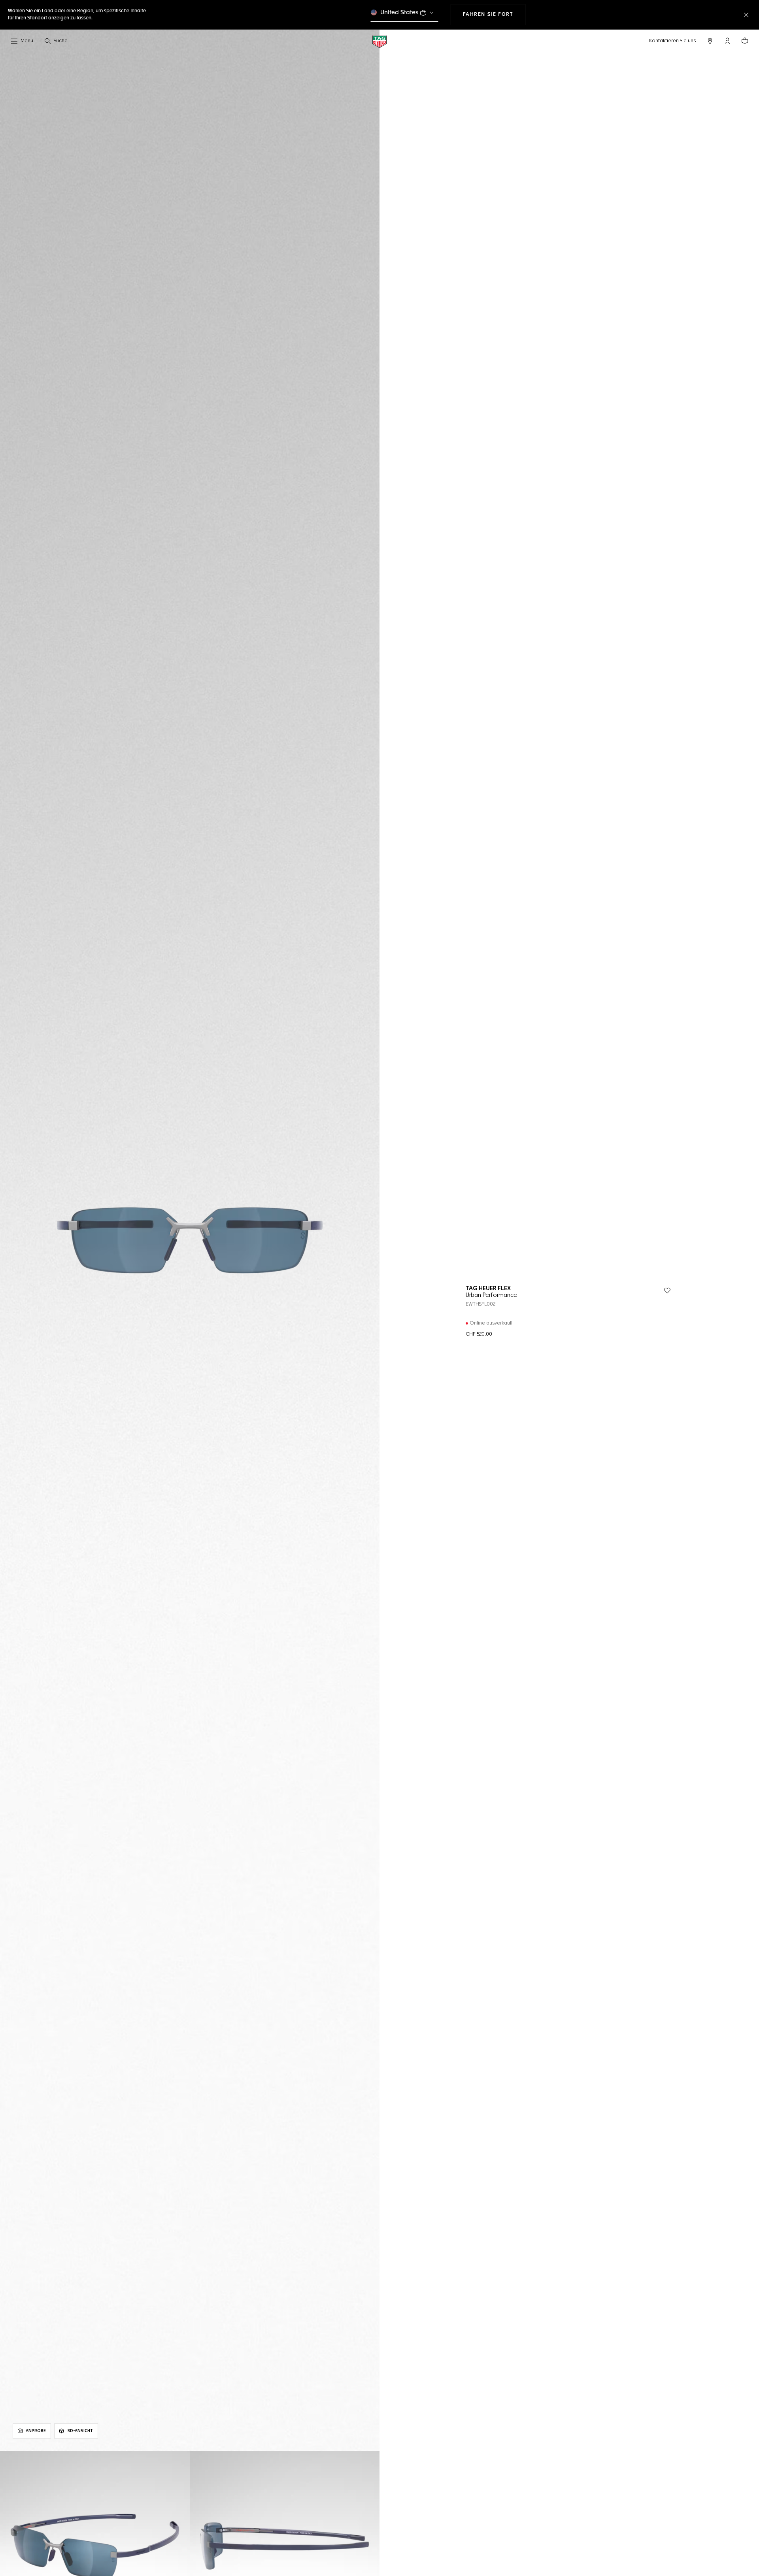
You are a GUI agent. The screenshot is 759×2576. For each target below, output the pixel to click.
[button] (727, 41)
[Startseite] (379, 41)
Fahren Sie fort (494, 14)
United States (399, 12)
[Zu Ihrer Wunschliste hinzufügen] (667, 1291)
